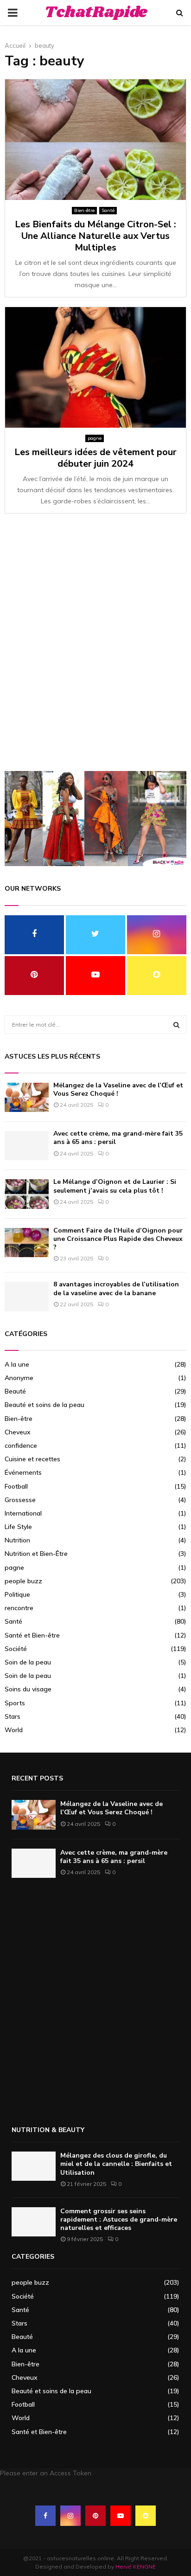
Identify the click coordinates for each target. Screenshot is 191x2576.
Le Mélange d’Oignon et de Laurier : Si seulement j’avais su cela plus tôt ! (115, 1186)
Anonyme (19, 1378)
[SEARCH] (176, 1025)
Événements (23, 1472)
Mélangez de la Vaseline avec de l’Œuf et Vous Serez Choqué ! (118, 1089)
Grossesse (20, 1500)
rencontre (19, 1608)
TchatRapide (96, 13)
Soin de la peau (28, 1662)
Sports (15, 1703)
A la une (17, 1364)
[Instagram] (70, 2516)
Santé (108, 210)
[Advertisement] (95, 647)
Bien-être (84, 210)
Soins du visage (28, 1689)
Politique (17, 1594)
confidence (21, 1445)
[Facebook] (45, 2516)
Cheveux (18, 1432)
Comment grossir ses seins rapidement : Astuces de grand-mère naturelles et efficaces (119, 2219)
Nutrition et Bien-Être (36, 1554)
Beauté (15, 1391)
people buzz (23, 1581)
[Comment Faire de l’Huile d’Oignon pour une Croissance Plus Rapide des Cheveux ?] (27, 1243)
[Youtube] (121, 2516)
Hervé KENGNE (136, 2566)
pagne (95, 438)
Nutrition (17, 1540)
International (23, 1513)
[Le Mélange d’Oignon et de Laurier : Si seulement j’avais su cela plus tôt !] (27, 1194)
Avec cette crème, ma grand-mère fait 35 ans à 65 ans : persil (118, 1138)
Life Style (18, 1527)
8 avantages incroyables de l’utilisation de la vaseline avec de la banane (116, 1288)
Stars (13, 1716)
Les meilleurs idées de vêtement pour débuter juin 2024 (95, 458)
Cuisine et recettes (32, 1459)
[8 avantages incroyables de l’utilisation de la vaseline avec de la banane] (27, 1296)
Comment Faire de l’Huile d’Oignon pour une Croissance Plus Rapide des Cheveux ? (118, 1239)
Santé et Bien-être (32, 1635)
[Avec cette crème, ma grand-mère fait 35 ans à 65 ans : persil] (27, 1146)
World (14, 1730)
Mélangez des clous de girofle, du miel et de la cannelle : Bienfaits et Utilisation (116, 2164)
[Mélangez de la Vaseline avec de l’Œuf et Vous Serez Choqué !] (27, 1097)
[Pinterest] (95, 2516)
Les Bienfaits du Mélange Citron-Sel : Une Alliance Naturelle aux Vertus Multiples (95, 236)
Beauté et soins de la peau (45, 1405)
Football (16, 1486)
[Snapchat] (146, 2516)
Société (16, 1649)
